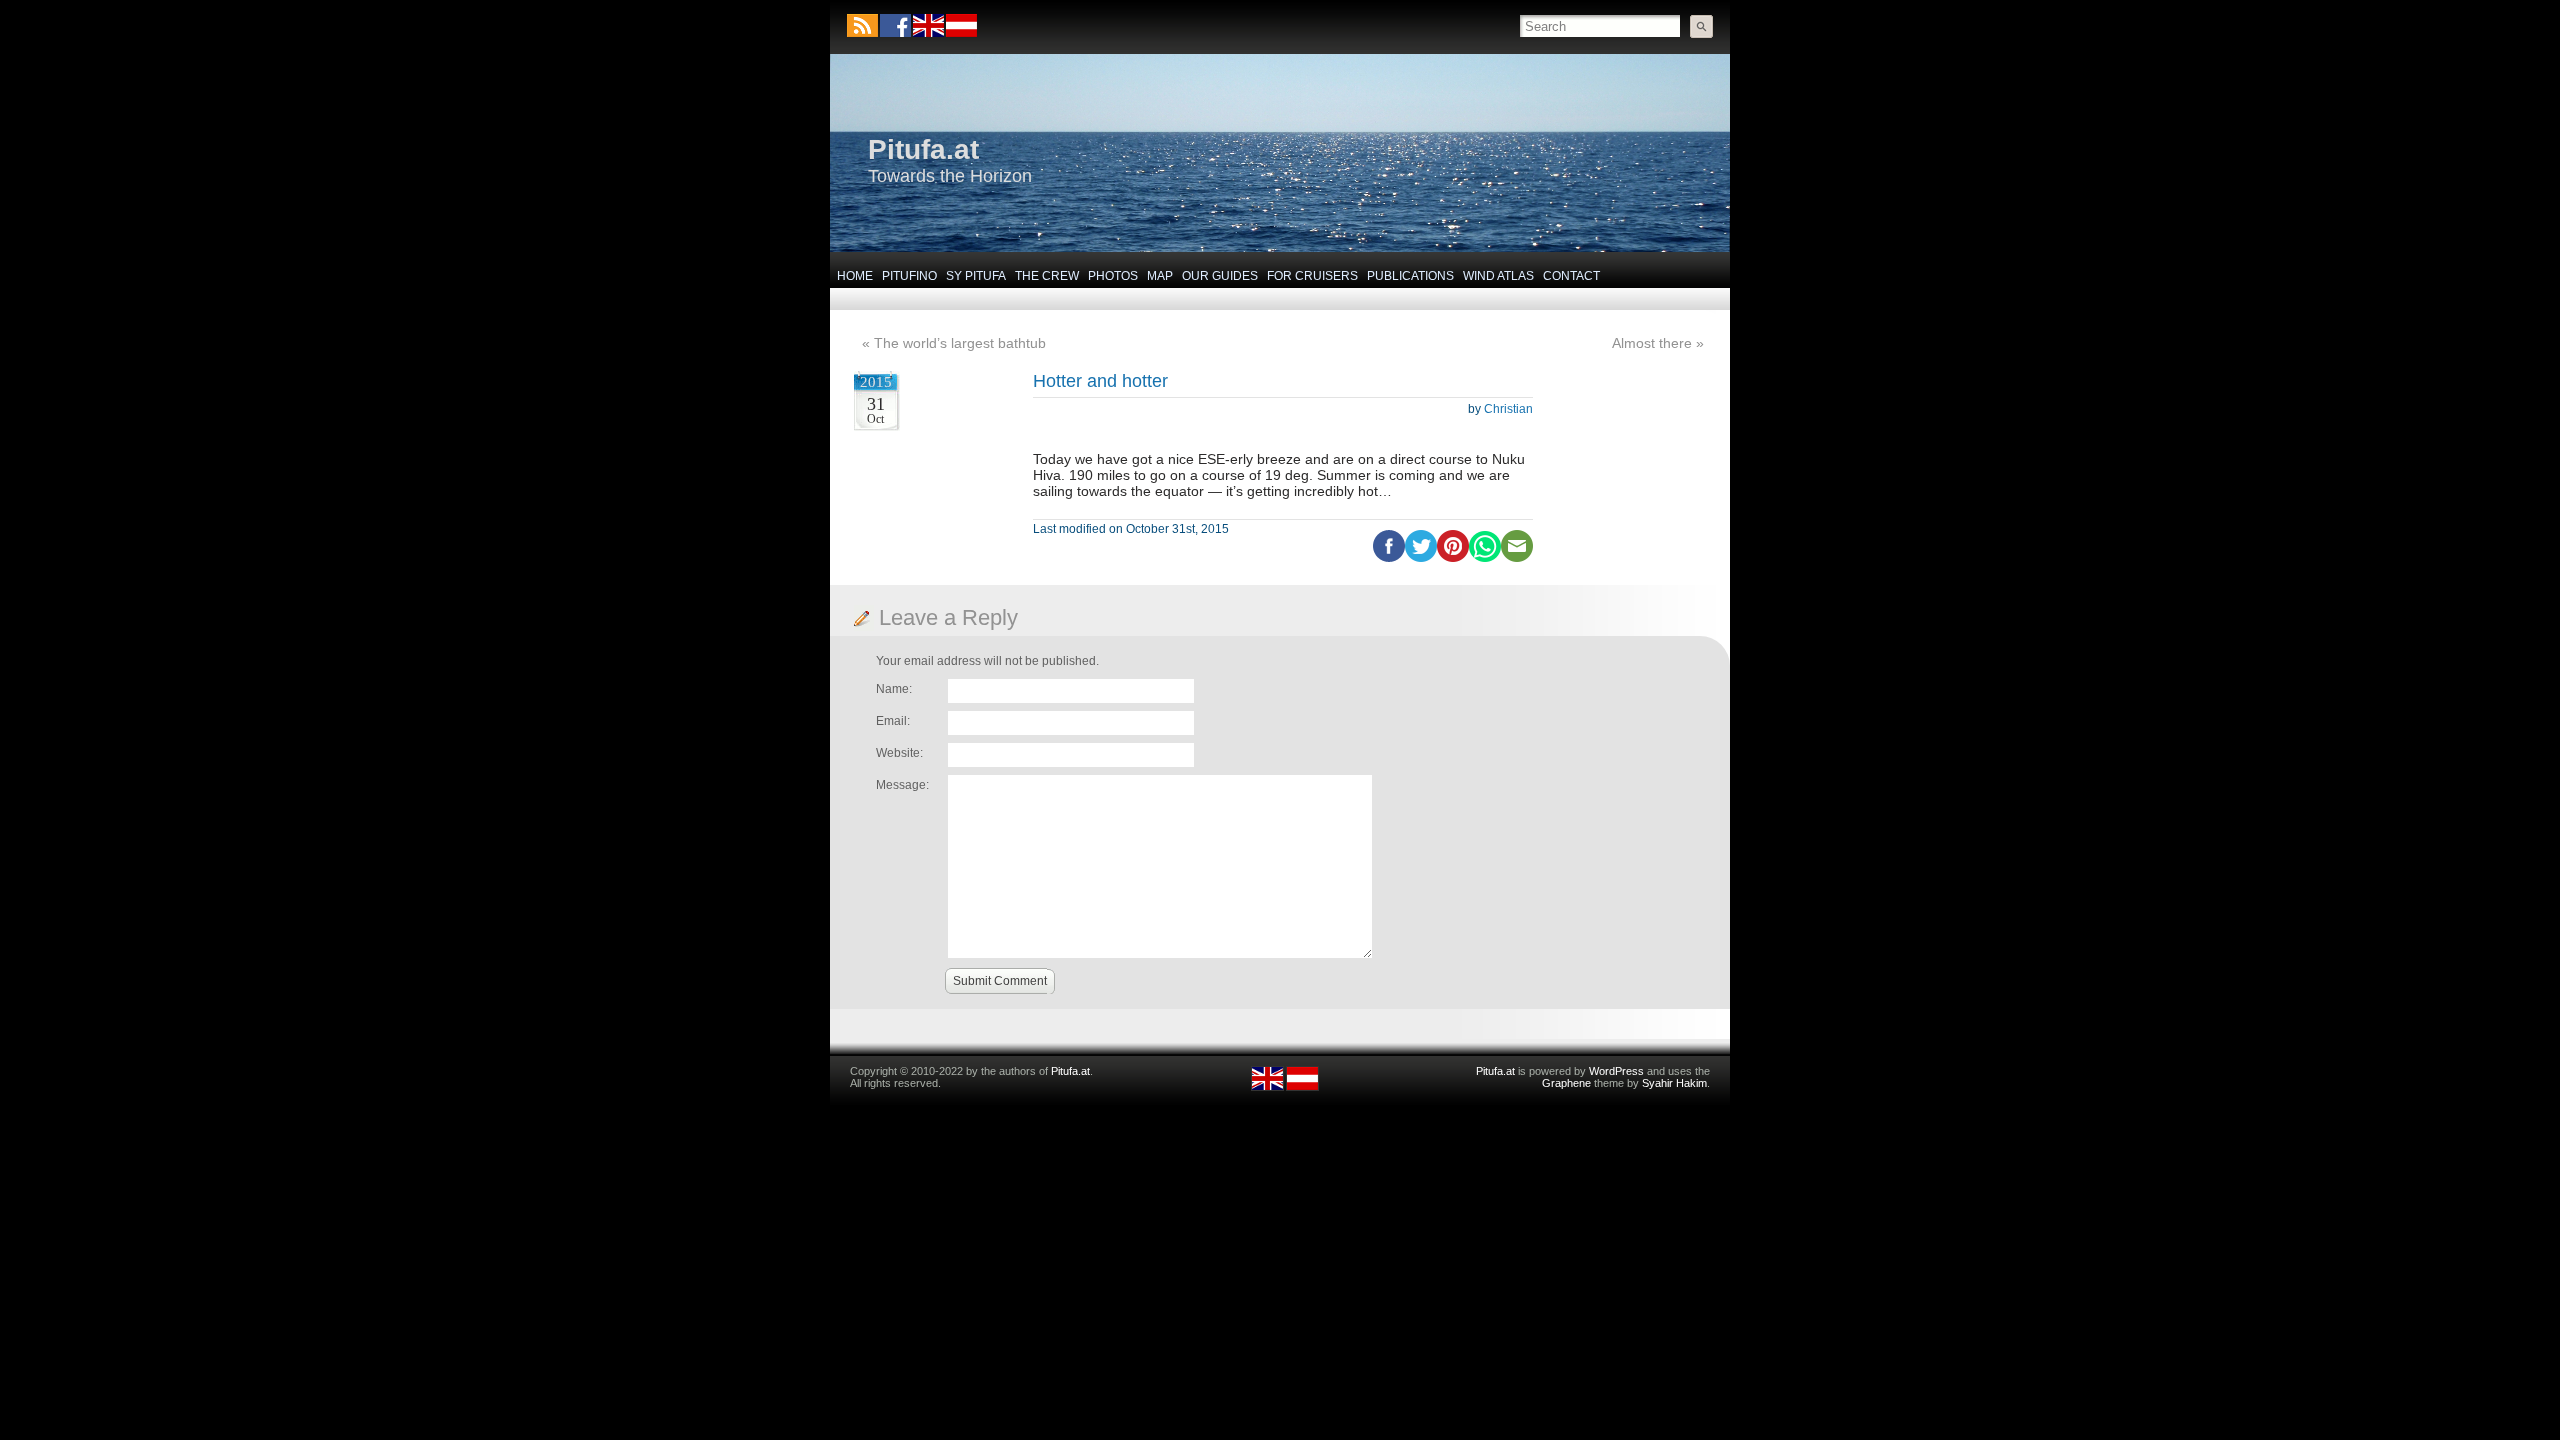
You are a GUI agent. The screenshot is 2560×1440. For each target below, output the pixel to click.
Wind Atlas (1498, 276)
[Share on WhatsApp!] (1485, 558)
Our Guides (1220, 276)
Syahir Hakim (1674, 1083)
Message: (902, 785)
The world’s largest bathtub (960, 343)
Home (855, 276)
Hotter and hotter (1100, 381)
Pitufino (909, 276)
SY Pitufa (976, 276)
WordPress (1616, 1071)
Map (1160, 276)
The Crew (1047, 276)
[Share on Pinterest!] (1453, 558)
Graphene (1566, 1083)
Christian (1508, 409)
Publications (1410, 276)
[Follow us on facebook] (895, 25)
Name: (894, 689)
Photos (1113, 276)
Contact (1571, 276)
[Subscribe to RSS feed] (862, 25)
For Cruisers (1312, 276)
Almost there (1652, 343)
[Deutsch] (960, 33)
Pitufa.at (923, 149)
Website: (899, 753)
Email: (893, 721)
